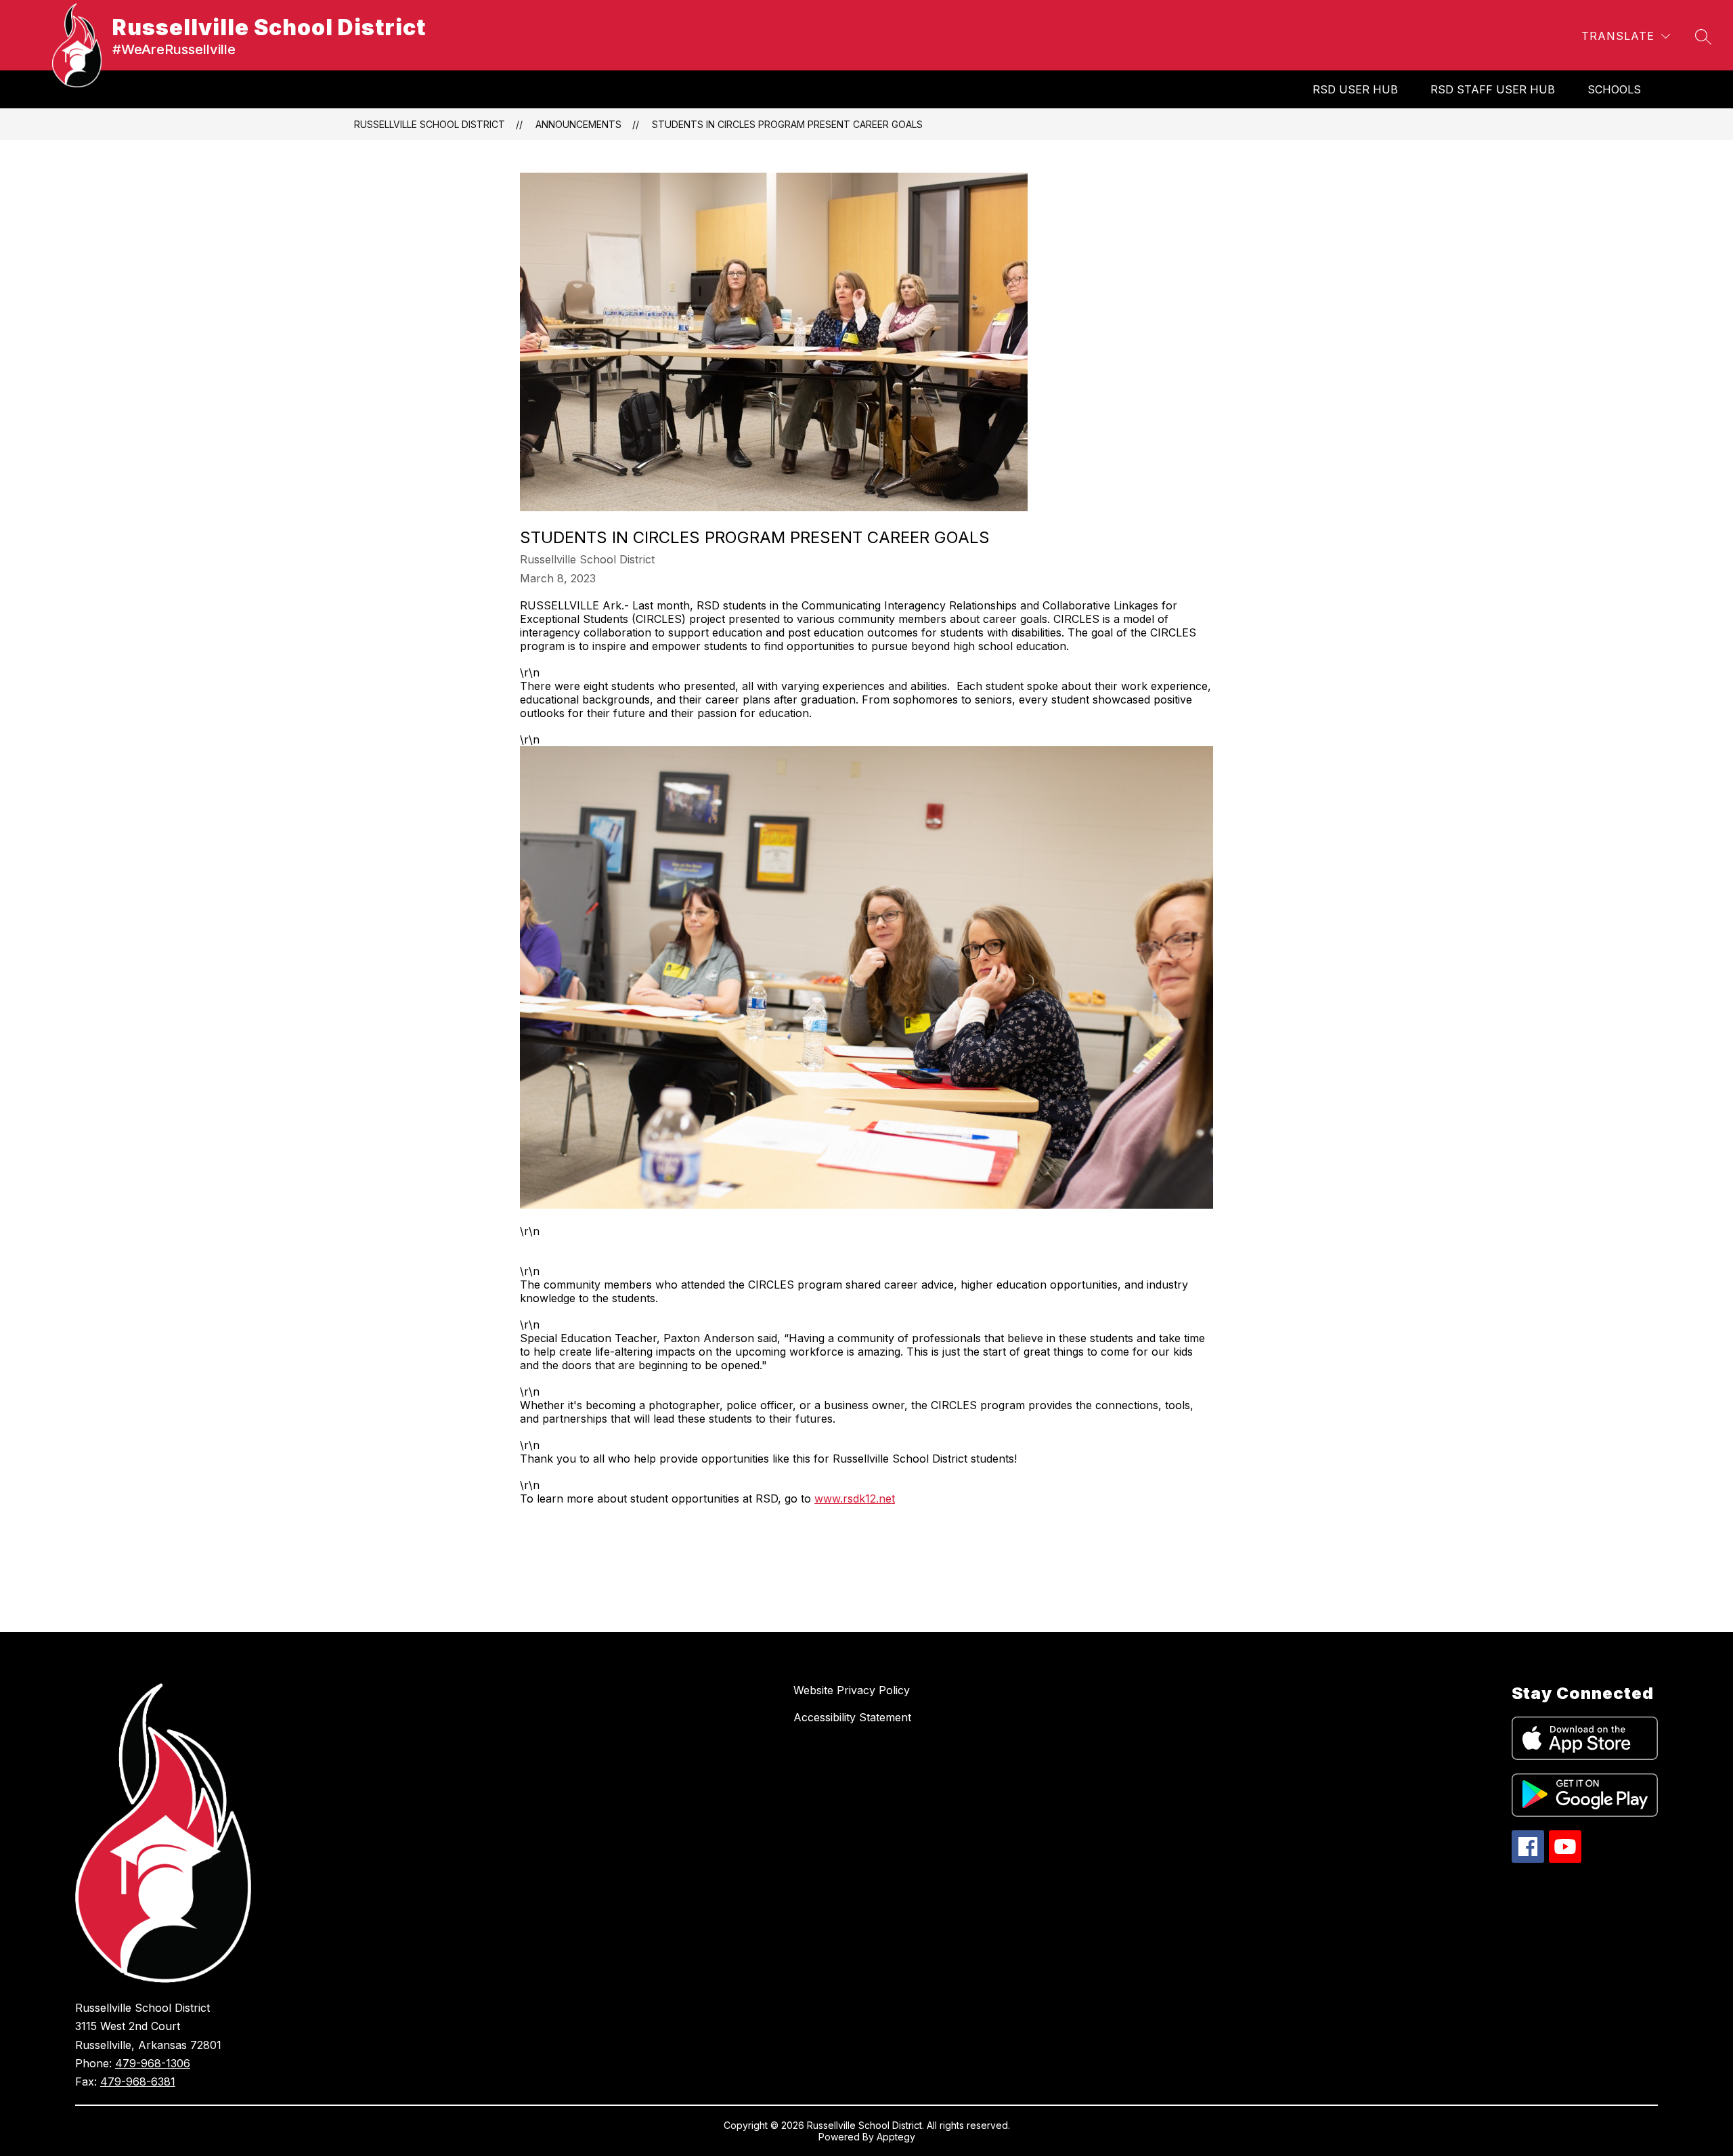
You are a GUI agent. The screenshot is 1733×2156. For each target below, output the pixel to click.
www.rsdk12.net (855, 1499)
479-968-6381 (138, 2082)
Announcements (578, 124)
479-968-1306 (153, 2063)
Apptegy (896, 2137)
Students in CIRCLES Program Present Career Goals (787, 124)
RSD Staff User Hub (1493, 89)
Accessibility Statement (852, 1717)
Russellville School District (430, 124)
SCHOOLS (1614, 89)
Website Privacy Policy (852, 1690)
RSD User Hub (1355, 89)
